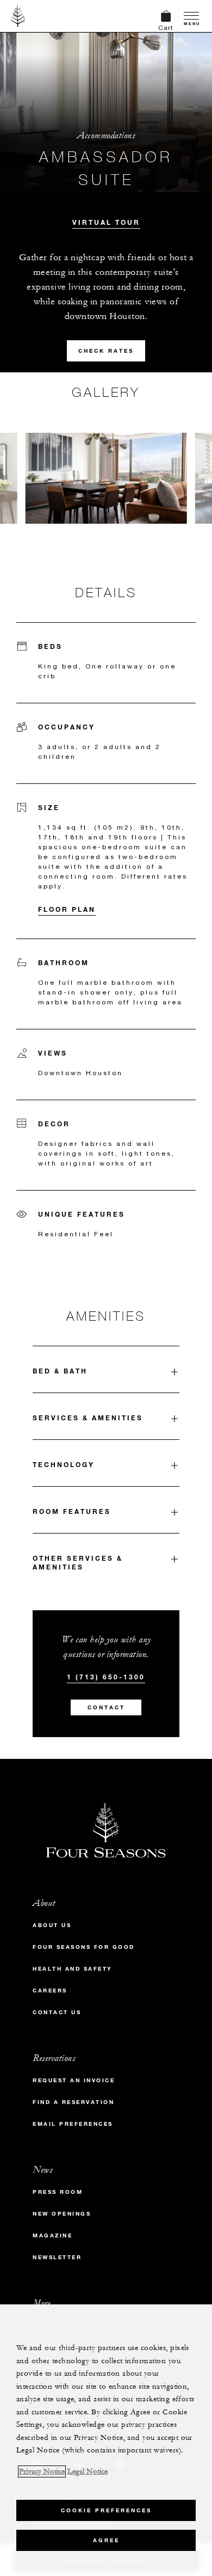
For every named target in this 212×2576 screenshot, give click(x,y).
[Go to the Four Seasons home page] (18, 16)
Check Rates (106, 351)
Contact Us (57, 2012)
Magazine (52, 2235)
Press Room (58, 2192)
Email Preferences (73, 2124)
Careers (50, 1991)
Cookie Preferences (106, 2510)
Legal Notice (88, 2471)
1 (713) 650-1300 (106, 1677)
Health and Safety (73, 1969)
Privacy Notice (42, 2471)
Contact (106, 1707)
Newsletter (57, 2257)
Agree (106, 2540)
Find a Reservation (73, 2102)
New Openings (62, 2214)
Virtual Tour (106, 222)
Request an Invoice (74, 2080)
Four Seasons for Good (84, 1947)
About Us (52, 1925)
